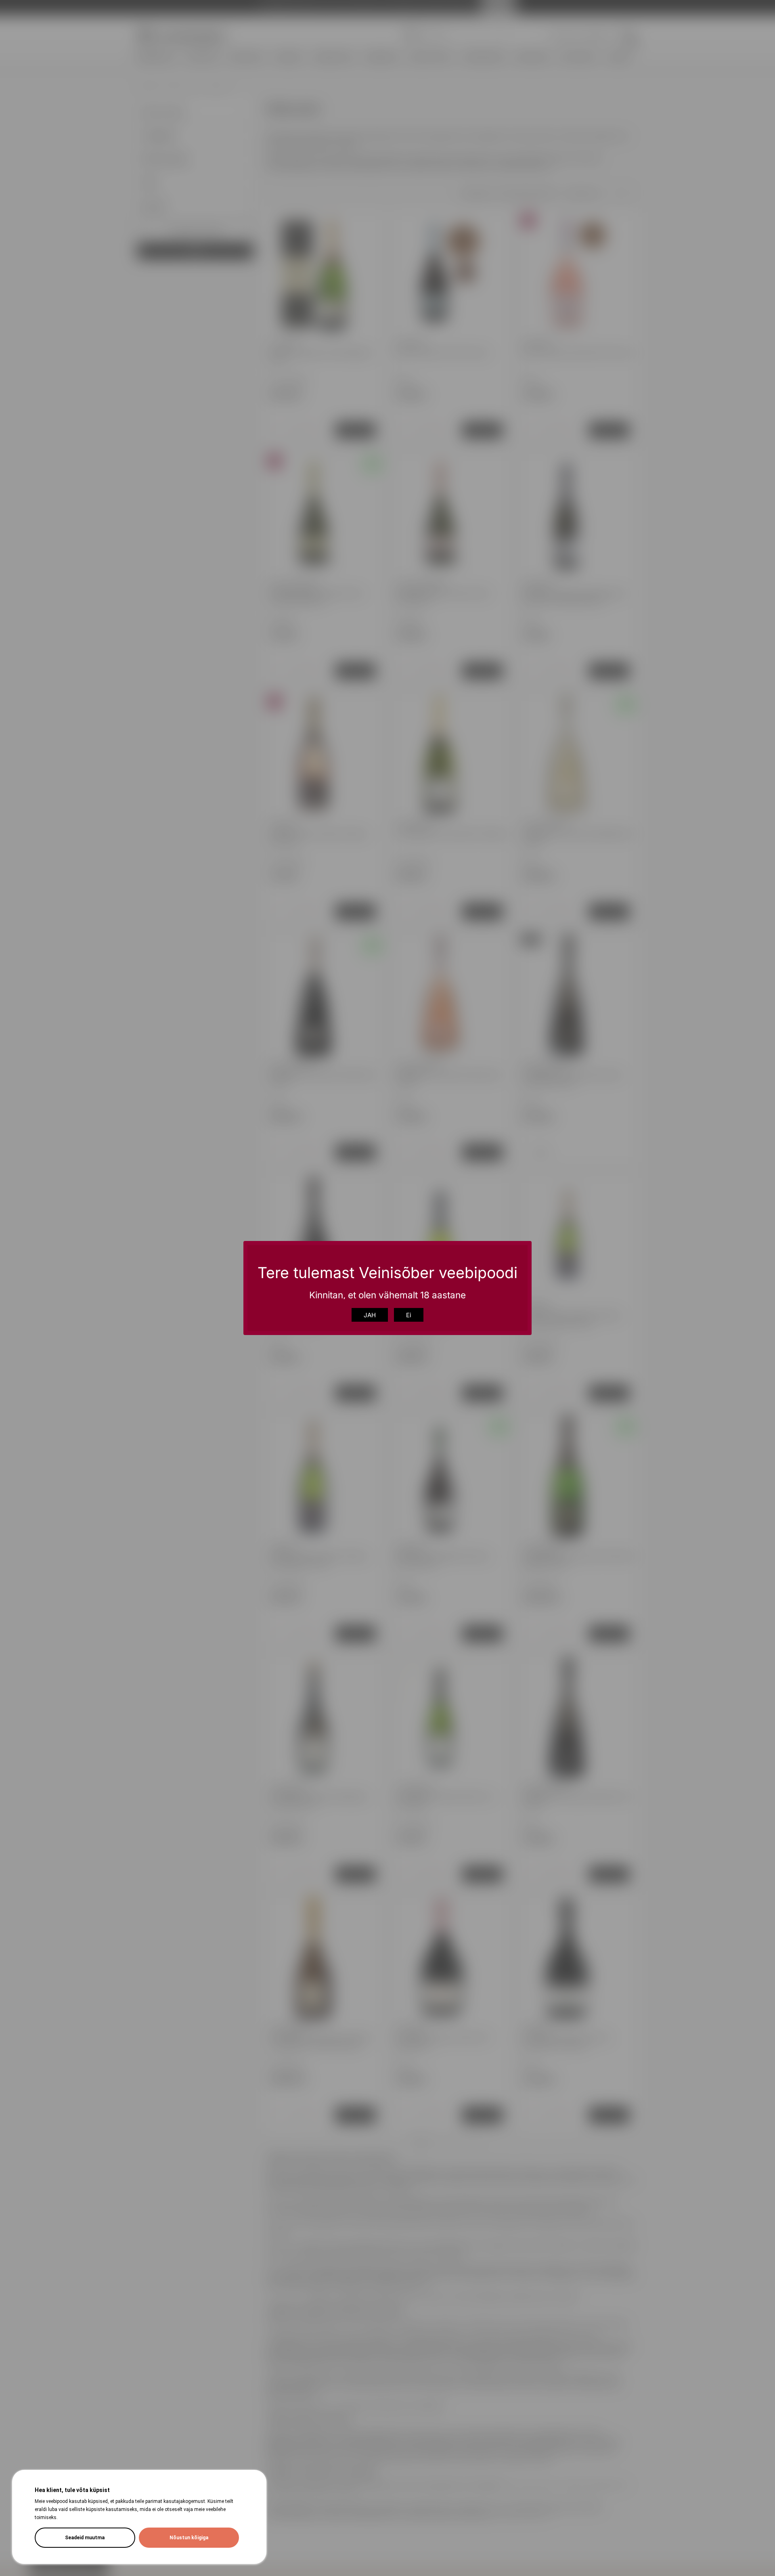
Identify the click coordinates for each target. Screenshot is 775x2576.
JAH (370, 1315)
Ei (409, 1315)
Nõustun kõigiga (189, 2538)
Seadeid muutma (85, 2538)
